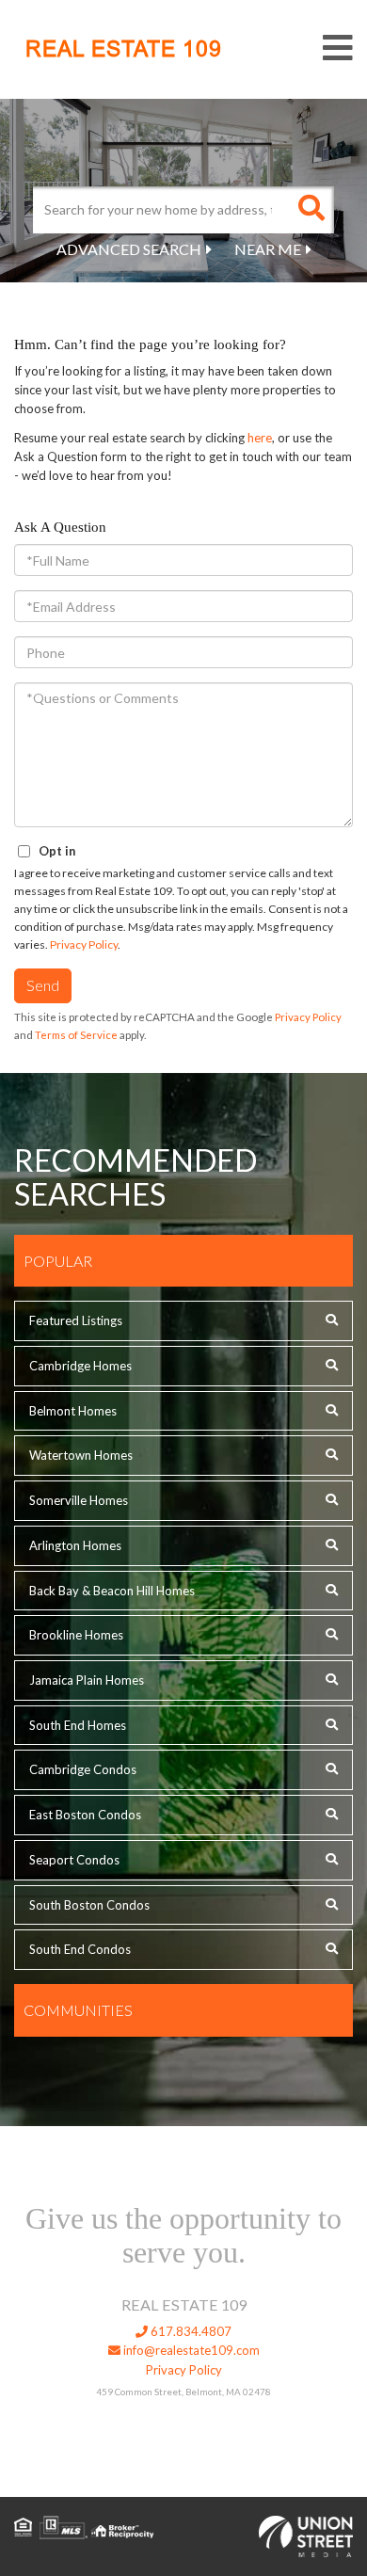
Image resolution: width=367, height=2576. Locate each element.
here (260, 438)
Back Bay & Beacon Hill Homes (112, 1591)
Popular (58, 1261)
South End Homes (78, 1725)
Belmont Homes (73, 1411)
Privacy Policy (84, 944)
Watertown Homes (81, 1455)
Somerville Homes (79, 1500)
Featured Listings (76, 1320)
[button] (311, 210)
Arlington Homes (75, 1545)
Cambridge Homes (80, 1366)
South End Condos (80, 1949)
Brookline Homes (76, 1635)
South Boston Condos (89, 1905)
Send (43, 985)
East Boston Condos (85, 1815)
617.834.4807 (190, 2331)
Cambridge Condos (83, 1769)
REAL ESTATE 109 (124, 49)
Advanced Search (129, 249)
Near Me (268, 249)
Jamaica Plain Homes (87, 1680)
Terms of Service (76, 1035)
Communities (78, 2010)
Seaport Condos (74, 1860)
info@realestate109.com (190, 2350)
